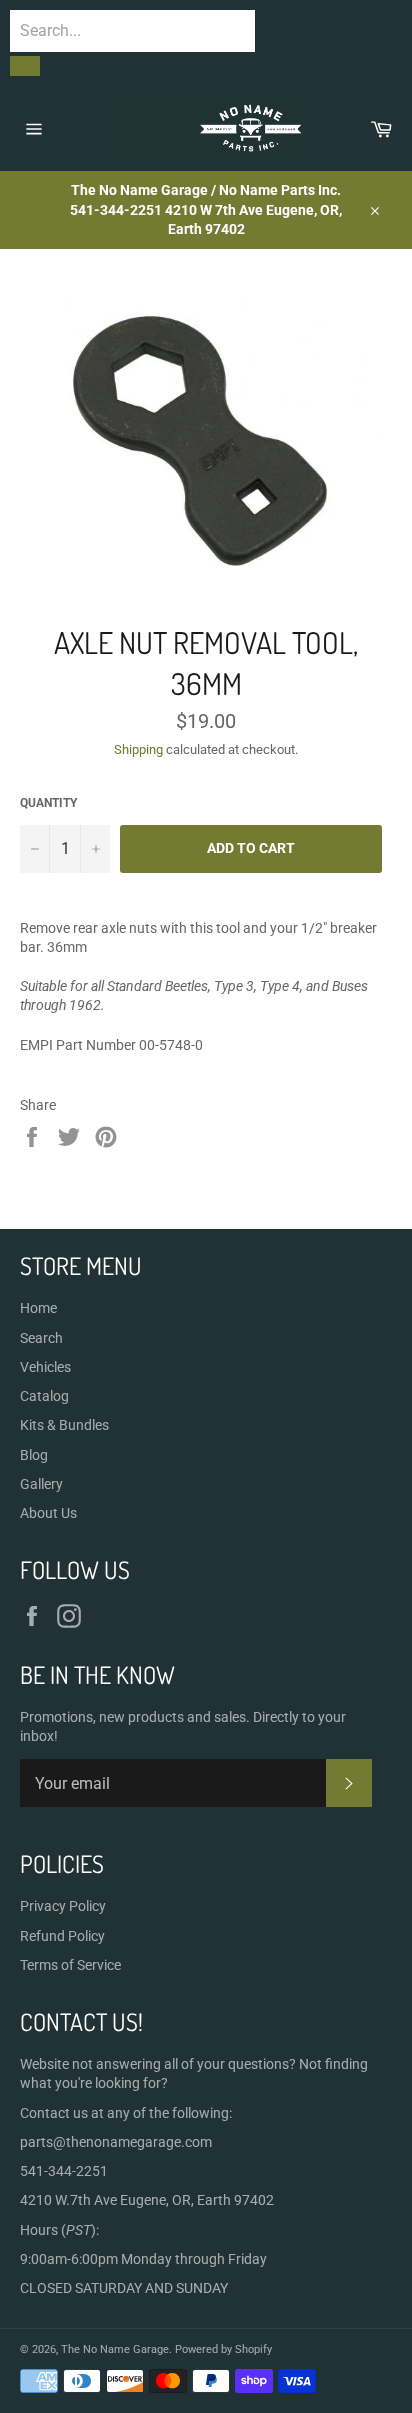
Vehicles (45, 1367)
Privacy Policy (63, 1906)
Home (38, 1308)
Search (41, 1338)
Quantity (48, 803)
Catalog (44, 1396)
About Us (48, 1513)
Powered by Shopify (223, 2349)
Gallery (41, 1484)
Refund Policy (62, 1936)
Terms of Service (70, 1965)
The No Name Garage (115, 2349)
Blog (34, 1455)
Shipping (138, 749)
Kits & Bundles (64, 1425)
